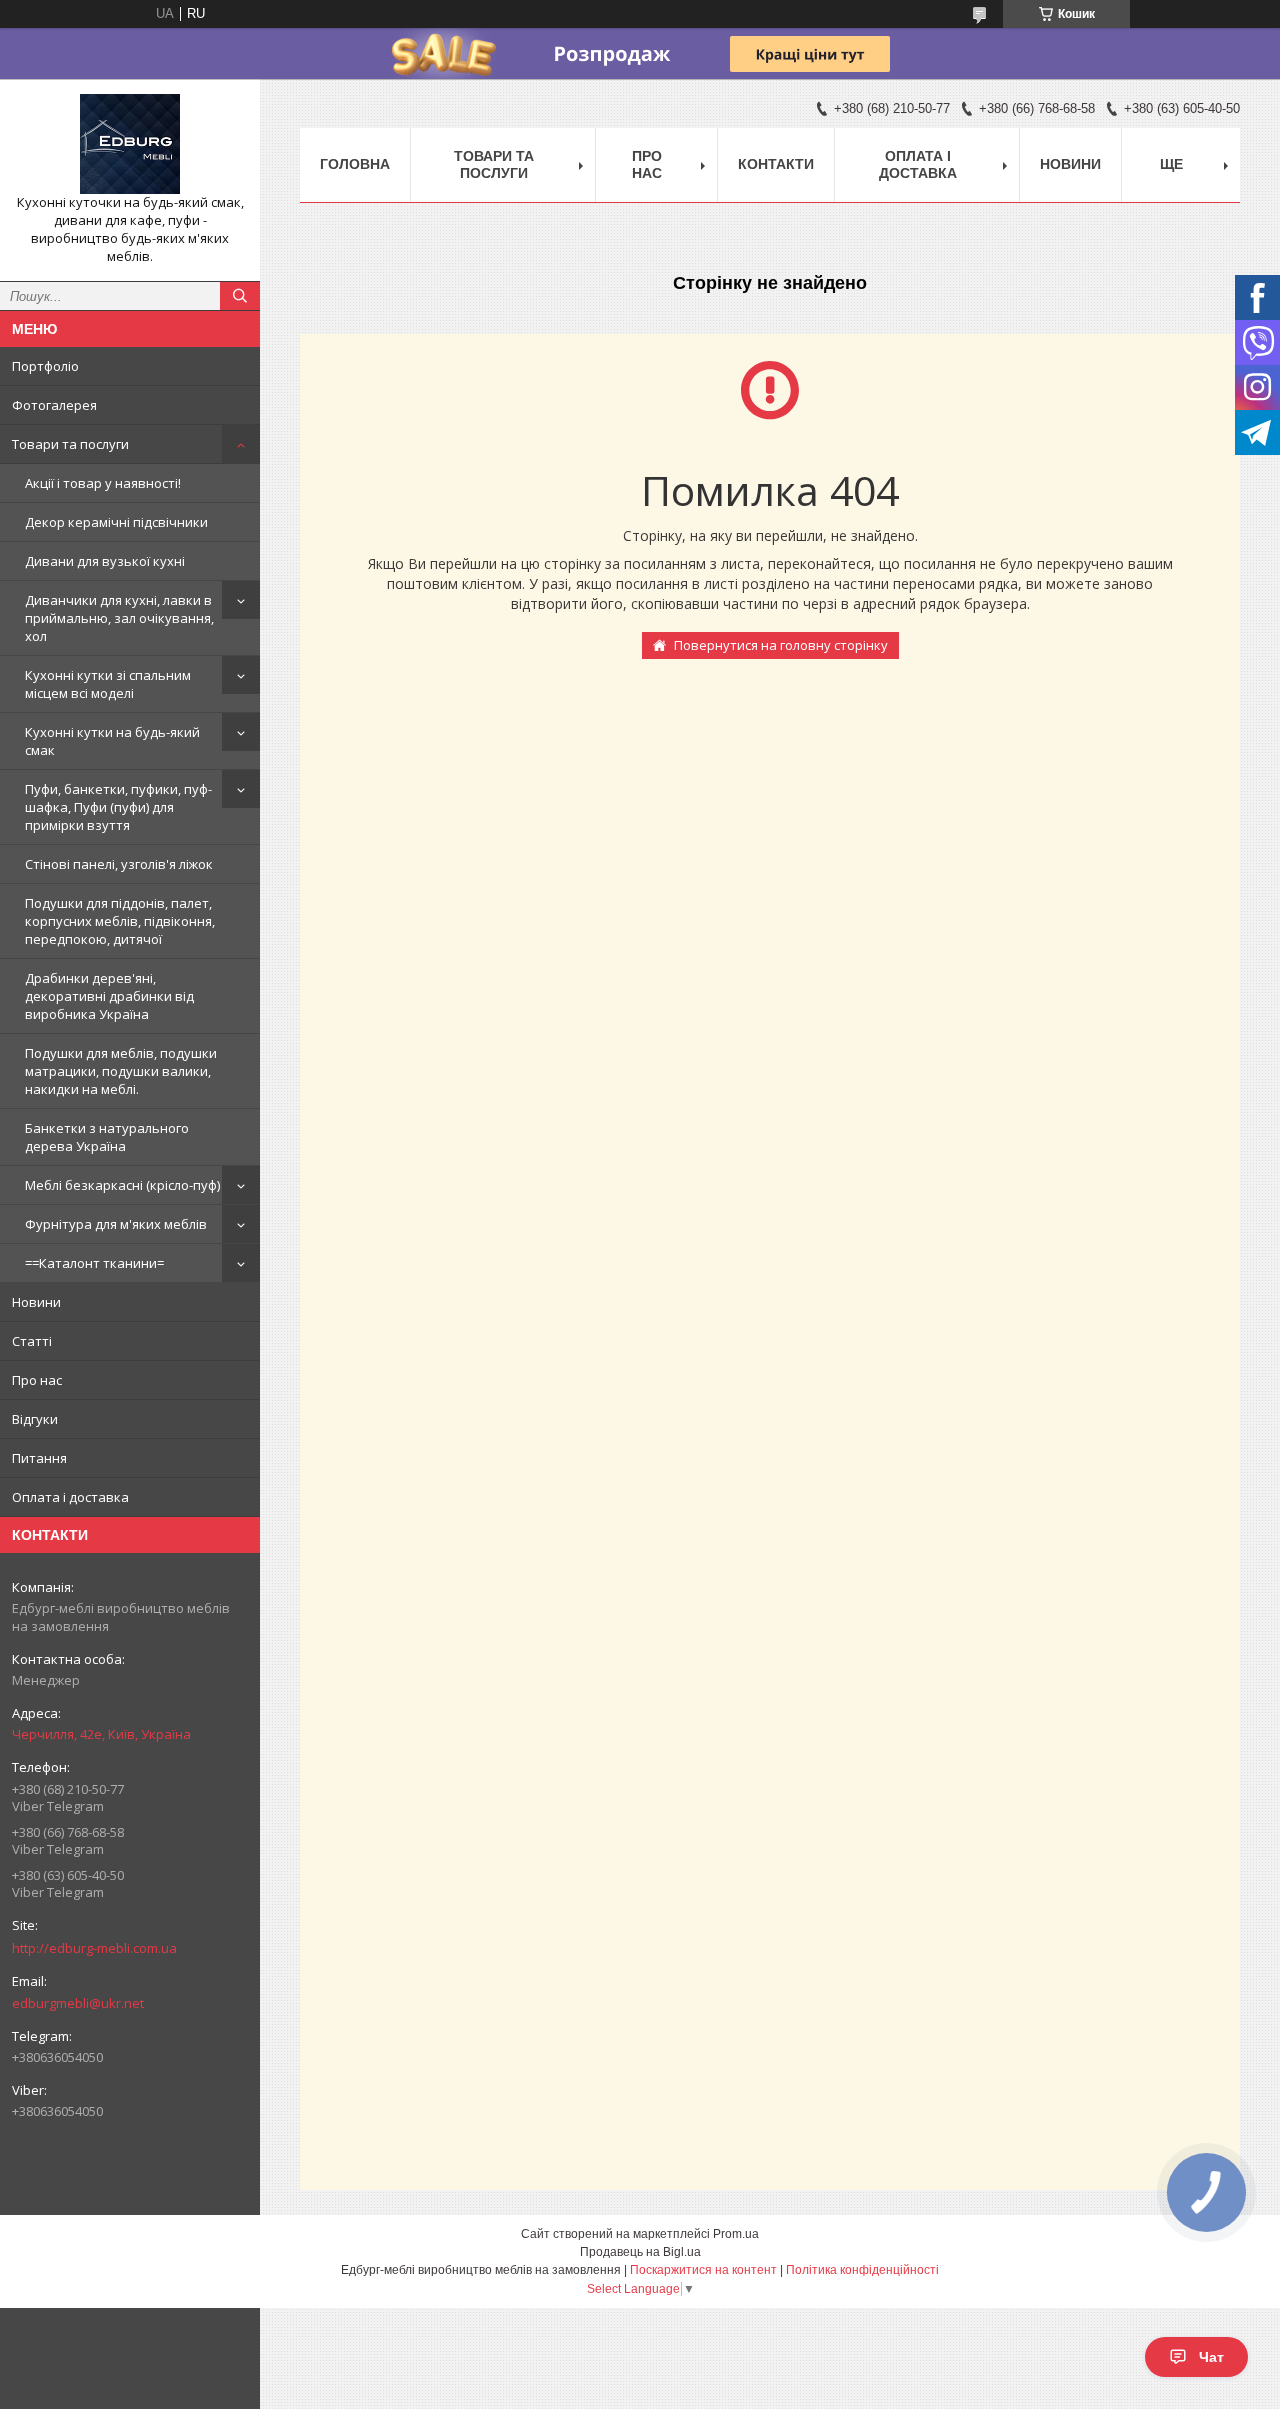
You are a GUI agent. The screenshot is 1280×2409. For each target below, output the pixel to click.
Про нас (37, 1380)
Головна (355, 164)
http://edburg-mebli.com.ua (94, 1948)
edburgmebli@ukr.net (78, 2003)
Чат (1211, 2357)
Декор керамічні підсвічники (116, 522)
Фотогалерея (54, 405)
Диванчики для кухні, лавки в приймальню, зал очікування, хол (119, 618)
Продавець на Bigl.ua (640, 2252)
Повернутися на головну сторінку (781, 645)
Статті (32, 1341)
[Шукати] (240, 296)
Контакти (776, 164)
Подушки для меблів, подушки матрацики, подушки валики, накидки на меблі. (121, 1071)
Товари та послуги (70, 444)
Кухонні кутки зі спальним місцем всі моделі (108, 684)
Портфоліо (45, 366)
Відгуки (35, 1419)
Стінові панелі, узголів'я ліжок (119, 864)
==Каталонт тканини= (94, 1263)
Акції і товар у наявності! (103, 483)
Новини (36, 1302)
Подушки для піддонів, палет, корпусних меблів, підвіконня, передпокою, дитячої (120, 921)
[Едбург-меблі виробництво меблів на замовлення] (130, 144)
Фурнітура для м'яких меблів (116, 1224)
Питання (39, 1458)
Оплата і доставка (70, 1497)
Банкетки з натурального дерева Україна (107, 1137)
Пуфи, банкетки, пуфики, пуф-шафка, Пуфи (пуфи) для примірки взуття (118, 807)
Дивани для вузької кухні (105, 561)
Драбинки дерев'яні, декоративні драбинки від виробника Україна (109, 996)
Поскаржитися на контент (703, 2270)
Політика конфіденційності (862, 2270)
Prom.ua (736, 2234)
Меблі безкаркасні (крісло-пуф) (122, 1185)
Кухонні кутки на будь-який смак (112, 741)
